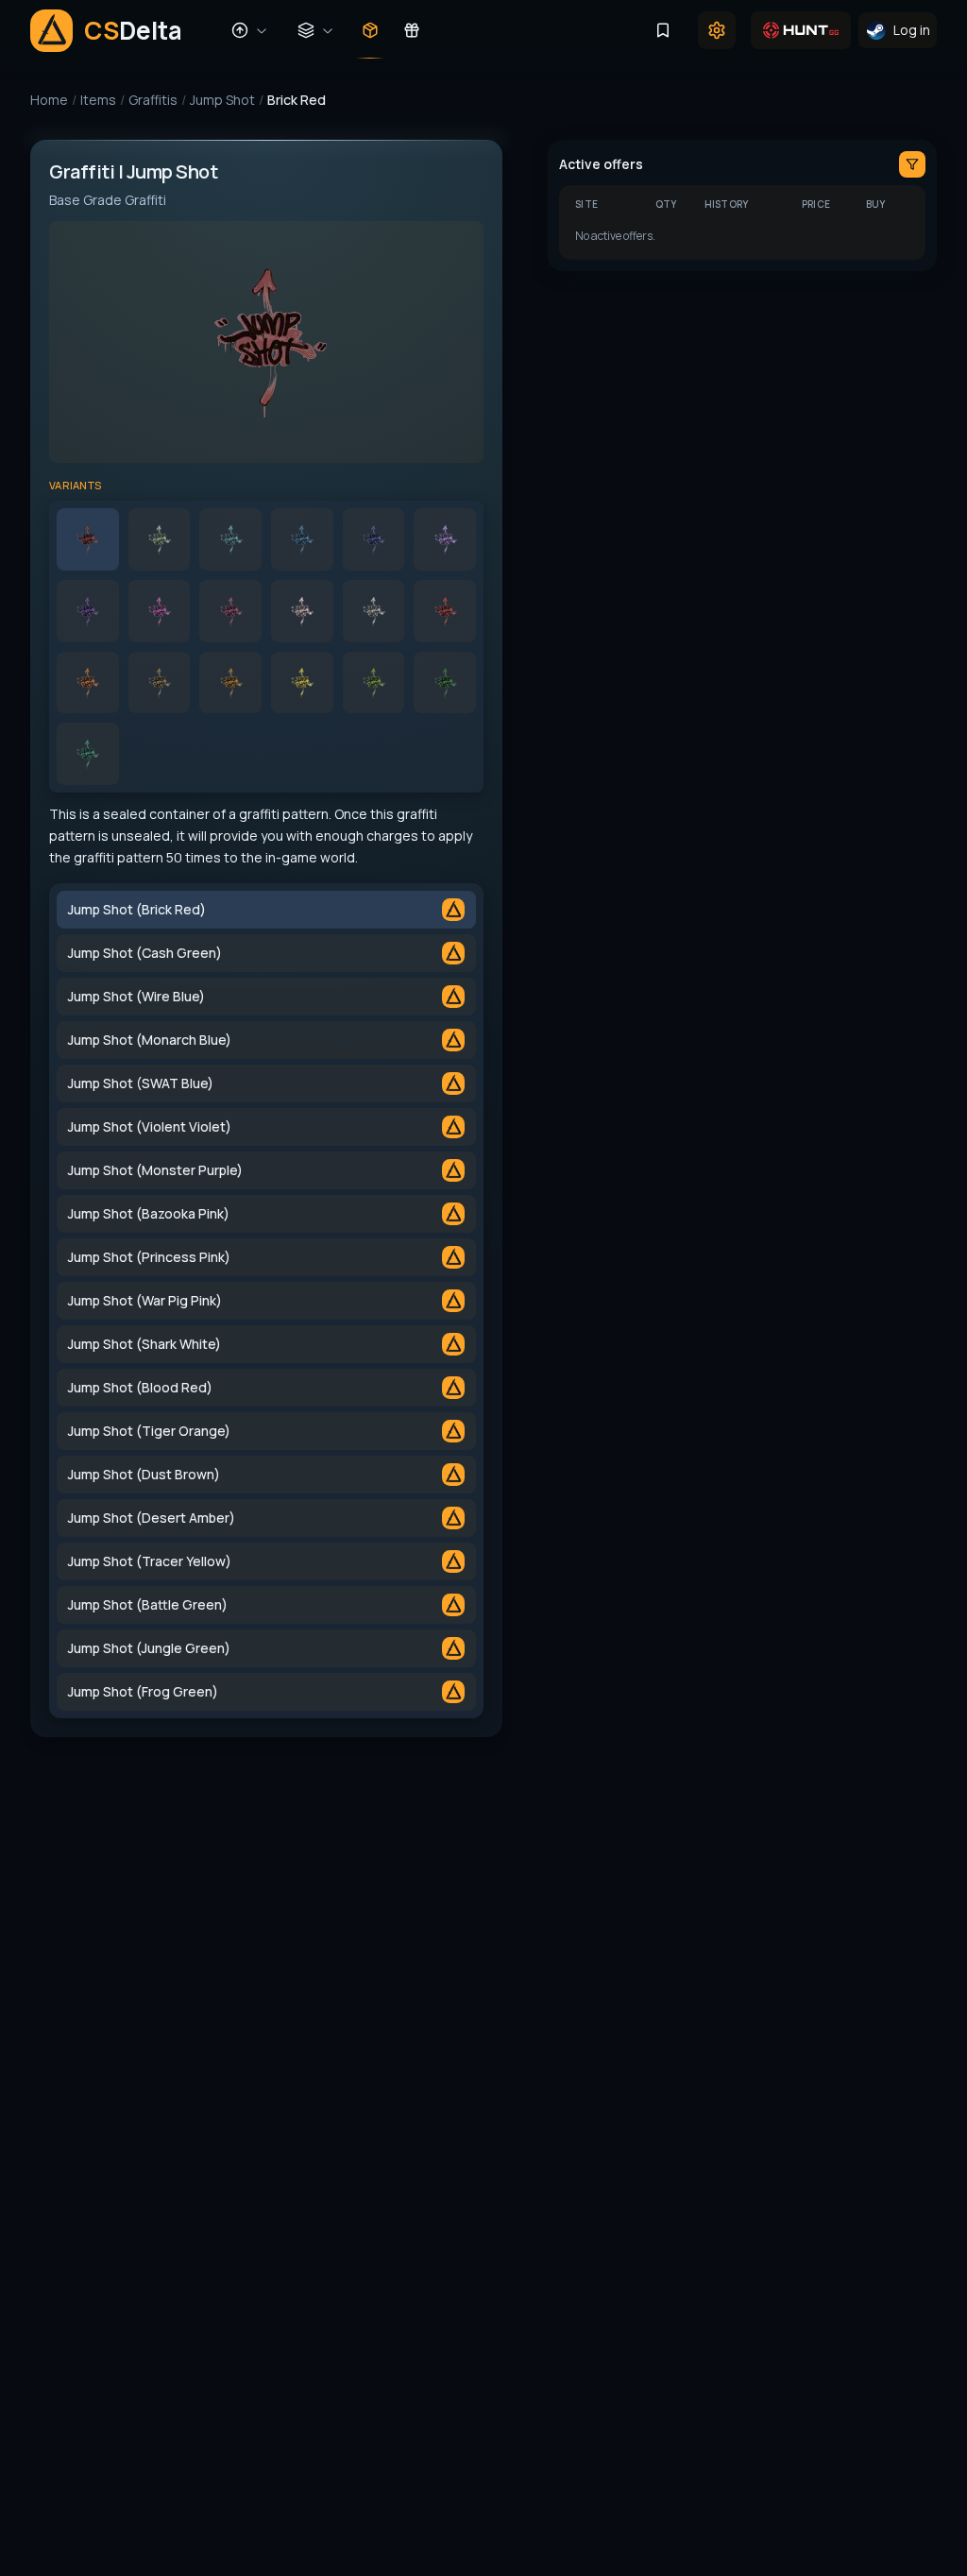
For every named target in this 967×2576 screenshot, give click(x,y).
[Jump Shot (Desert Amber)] (230, 683)
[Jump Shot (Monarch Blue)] (302, 539)
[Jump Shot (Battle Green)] (374, 683)
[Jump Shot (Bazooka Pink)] (160, 611)
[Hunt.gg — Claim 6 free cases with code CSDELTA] (801, 30)
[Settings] (717, 30)
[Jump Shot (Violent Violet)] (445, 539)
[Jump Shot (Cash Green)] (160, 539)
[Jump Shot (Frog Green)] (88, 754)
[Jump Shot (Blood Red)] (445, 611)
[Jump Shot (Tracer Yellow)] (302, 683)
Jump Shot (222, 100)
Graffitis (153, 100)
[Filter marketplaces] (912, 164)
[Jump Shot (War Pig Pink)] (302, 611)
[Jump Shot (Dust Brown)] (160, 683)
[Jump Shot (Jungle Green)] (445, 683)
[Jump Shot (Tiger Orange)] (88, 683)
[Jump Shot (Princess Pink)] (230, 611)
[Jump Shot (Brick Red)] (88, 539)
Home (49, 100)
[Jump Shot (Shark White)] (374, 611)
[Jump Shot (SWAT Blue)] (374, 539)
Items (98, 100)
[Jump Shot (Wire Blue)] (230, 539)
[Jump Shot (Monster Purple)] (88, 611)
